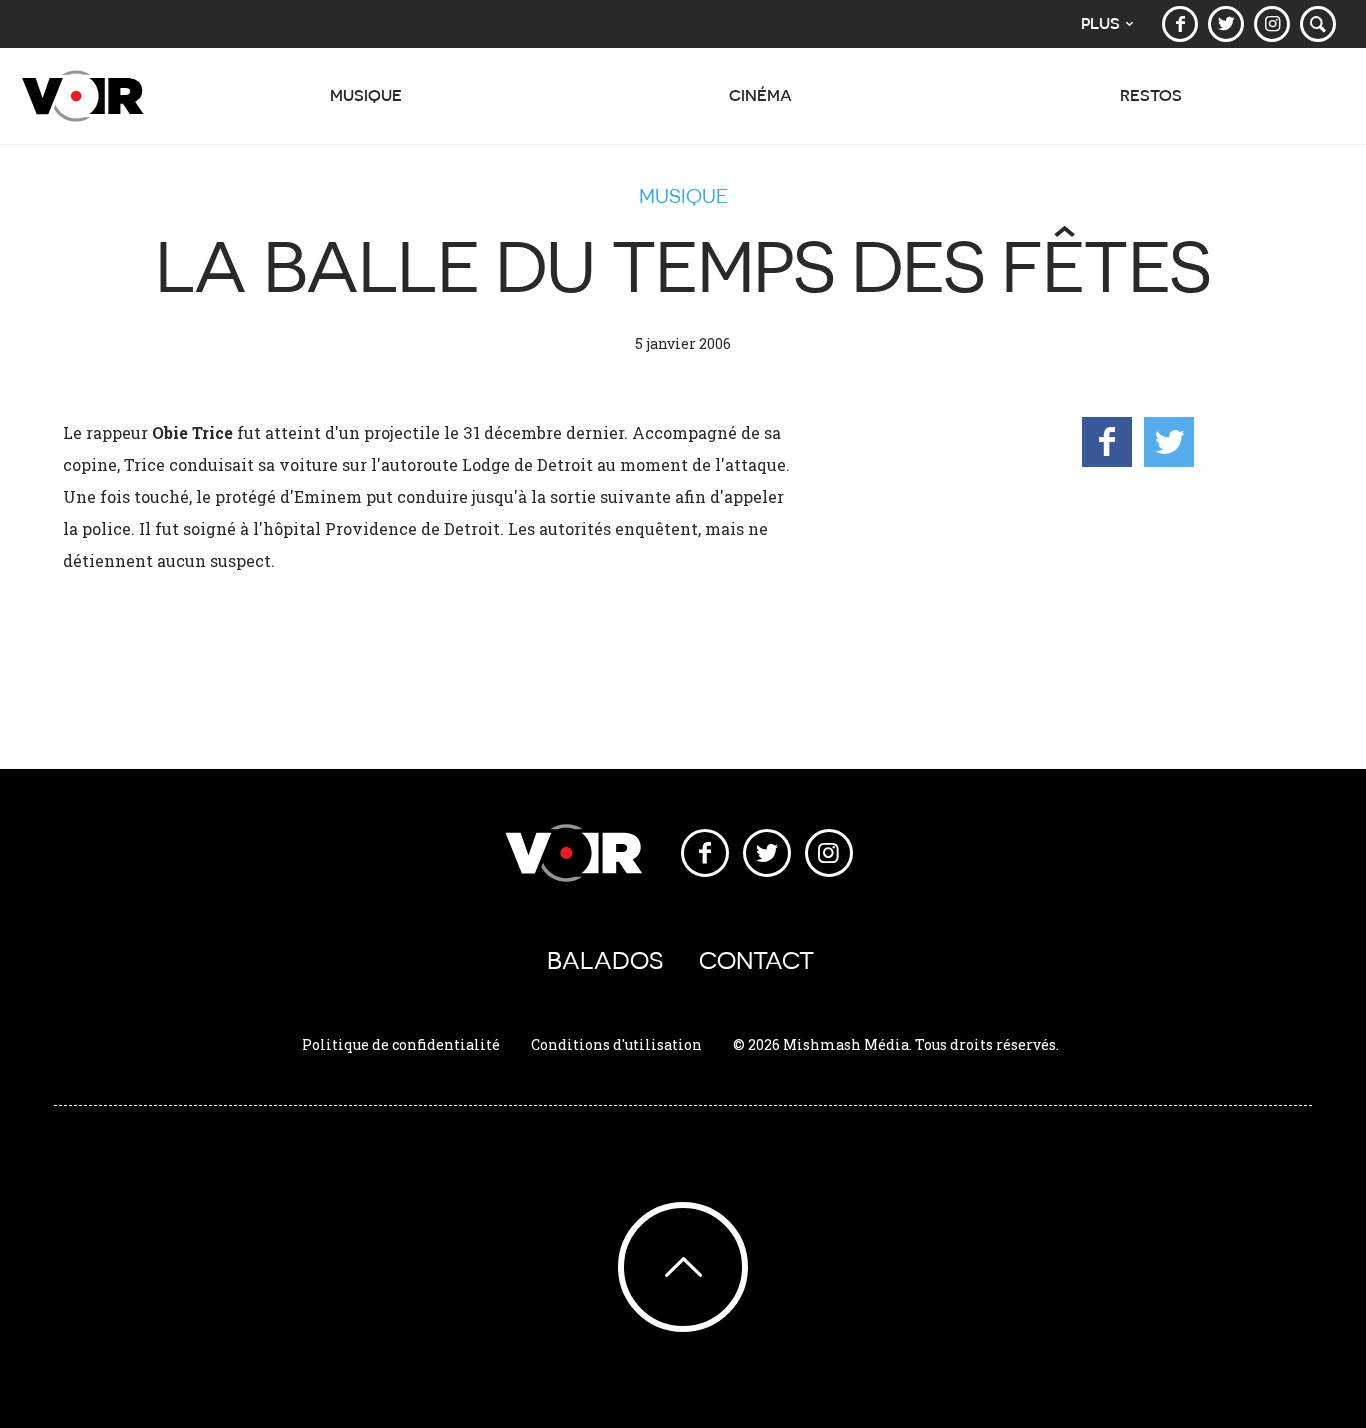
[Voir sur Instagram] (1272, 24)
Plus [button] (1100, 23)
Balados (605, 960)
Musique (683, 196)
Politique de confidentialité (401, 1044)
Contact (756, 960)
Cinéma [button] (760, 95)
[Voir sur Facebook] (1180, 24)
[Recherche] (1318, 24)
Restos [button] (1151, 95)
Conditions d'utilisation (616, 1044)
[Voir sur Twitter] (1226, 24)
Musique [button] (366, 95)
